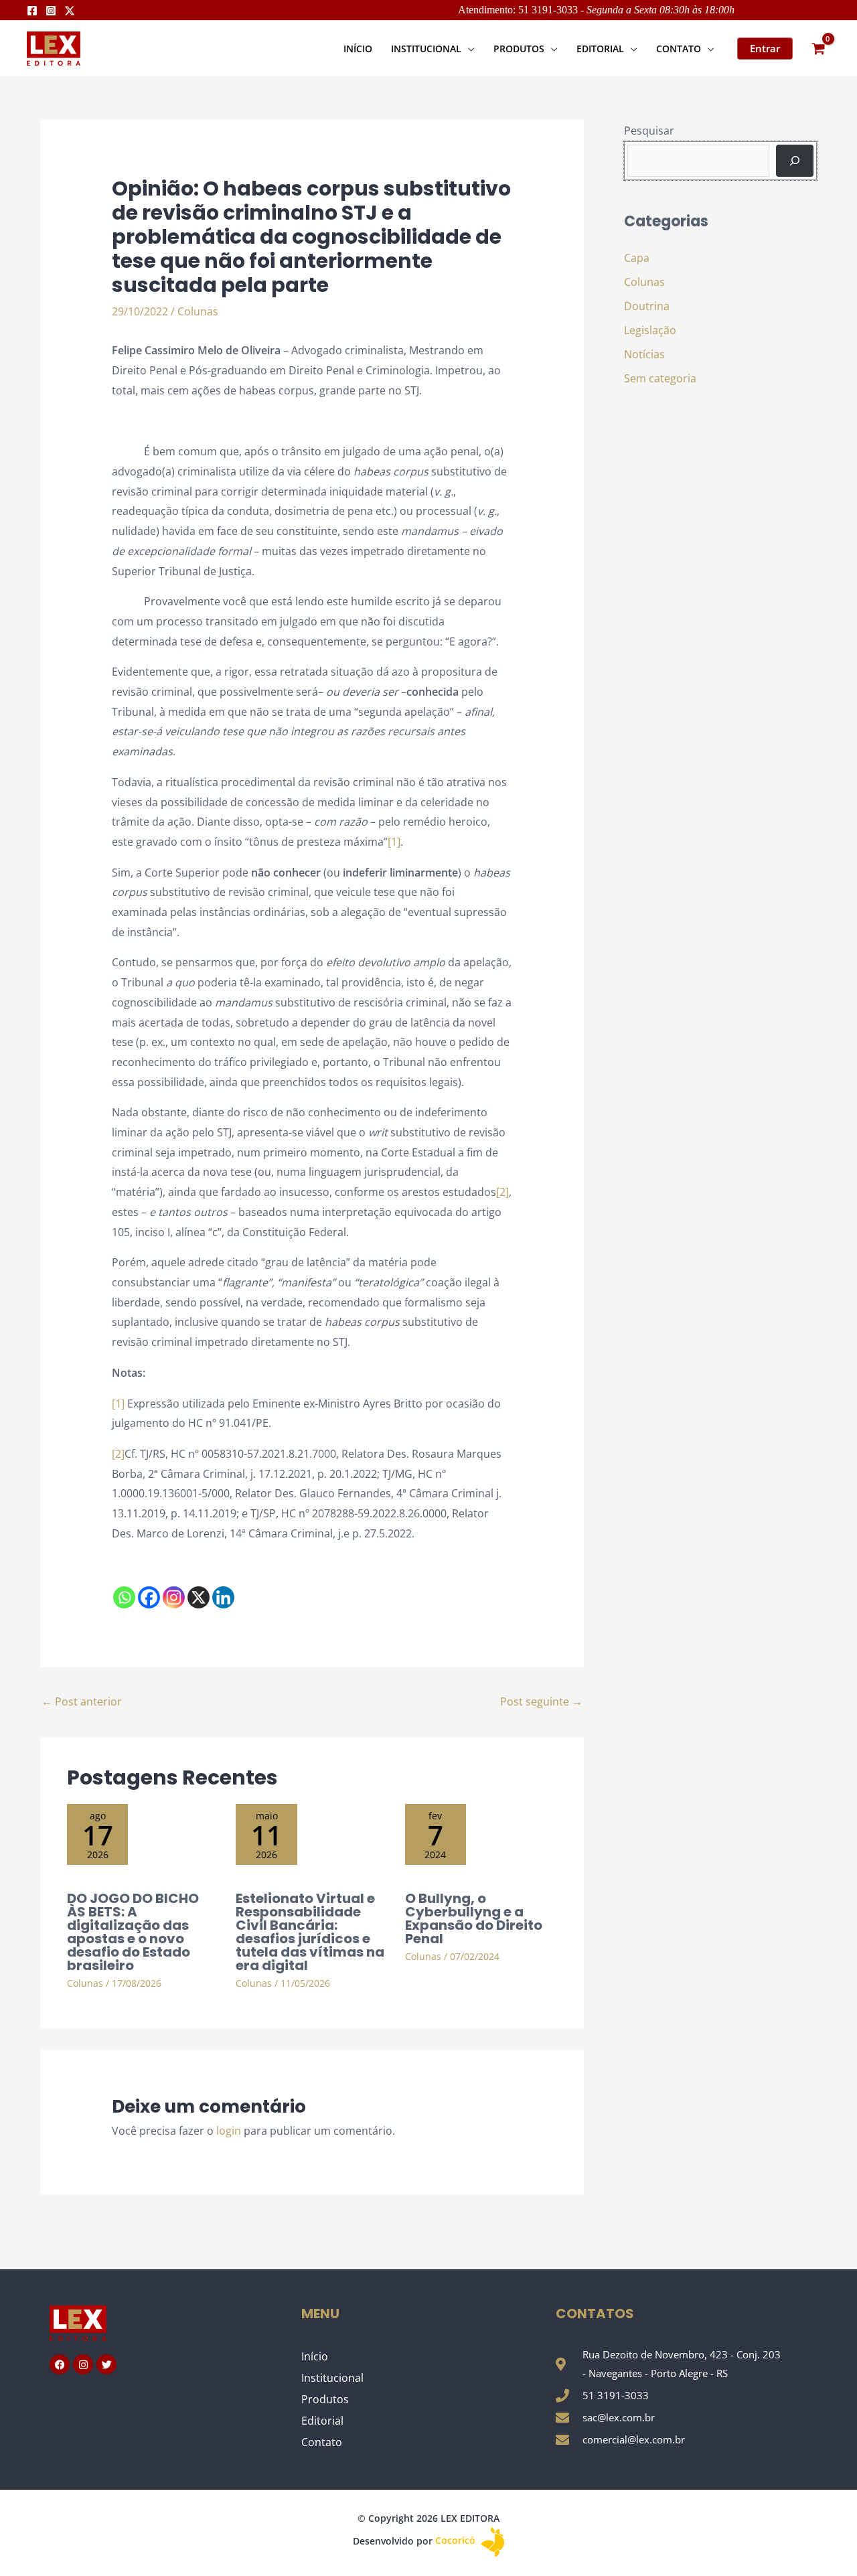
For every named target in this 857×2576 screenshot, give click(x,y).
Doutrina (647, 306)
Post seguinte (541, 1701)
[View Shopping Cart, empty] (818, 49)
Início (315, 2356)
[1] (394, 842)
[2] (502, 1192)
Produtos (325, 2399)
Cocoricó (457, 2540)
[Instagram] (51, 11)
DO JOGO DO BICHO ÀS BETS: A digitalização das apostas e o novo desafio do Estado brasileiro (133, 1932)
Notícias (644, 354)
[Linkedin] (223, 1597)
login (229, 2131)
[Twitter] (70, 11)
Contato (322, 2442)
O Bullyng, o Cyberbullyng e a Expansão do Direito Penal (474, 1918)
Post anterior (82, 1701)
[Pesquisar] (795, 161)
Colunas (198, 311)
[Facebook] (32, 11)
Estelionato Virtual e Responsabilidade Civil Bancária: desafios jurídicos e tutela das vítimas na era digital (310, 1932)
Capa (637, 258)
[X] (199, 1597)
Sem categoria (660, 378)
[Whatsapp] (124, 1597)
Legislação (650, 330)
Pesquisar (649, 131)
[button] (468, 49)
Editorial (322, 2421)
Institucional (332, 2378)
